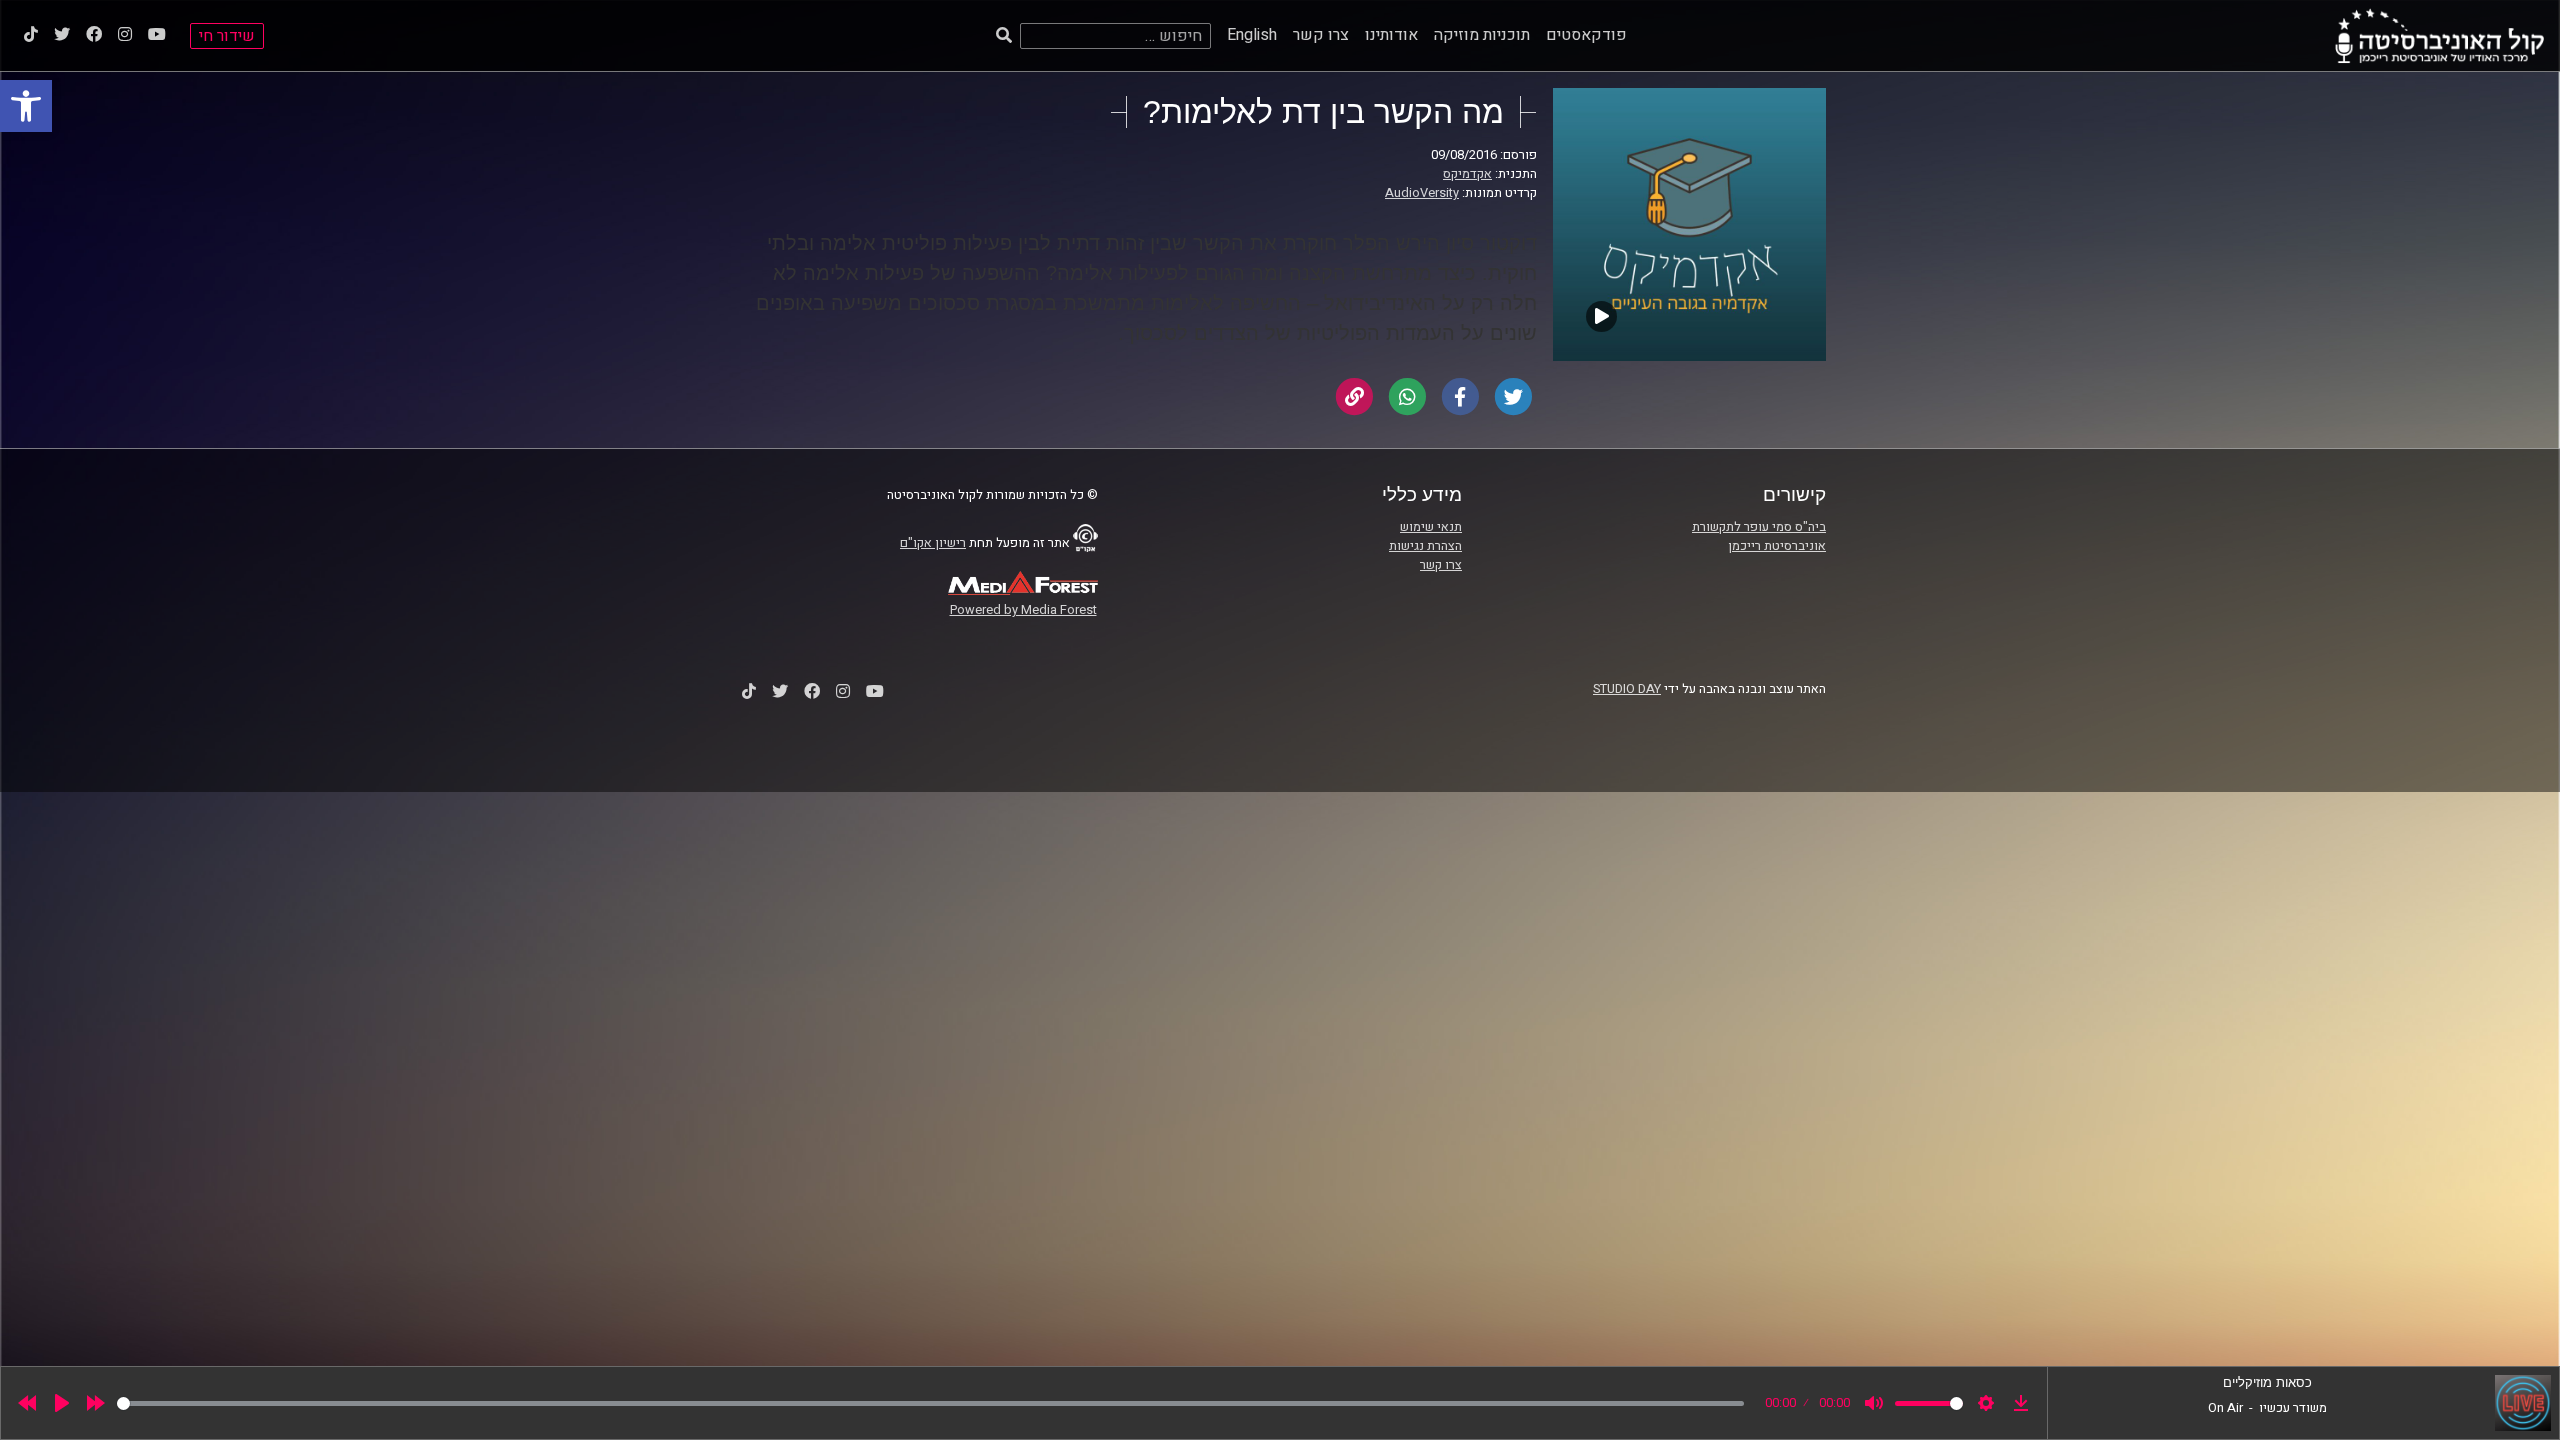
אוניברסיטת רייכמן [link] (1777, 546)
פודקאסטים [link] (1586, 35)
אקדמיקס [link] (1467, 174)
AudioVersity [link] (1422, 193)
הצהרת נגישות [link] (1425, 546)
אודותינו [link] (1391, 35)
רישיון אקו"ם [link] (933, 543)
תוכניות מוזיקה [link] (1482, 35)
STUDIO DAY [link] (1627, 689)
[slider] (930, 1403)
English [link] (1252, 35)
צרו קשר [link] (1321, 35)
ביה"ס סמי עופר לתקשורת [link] (1759, 527)
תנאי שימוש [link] (1431, 527)
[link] (26, 106)
